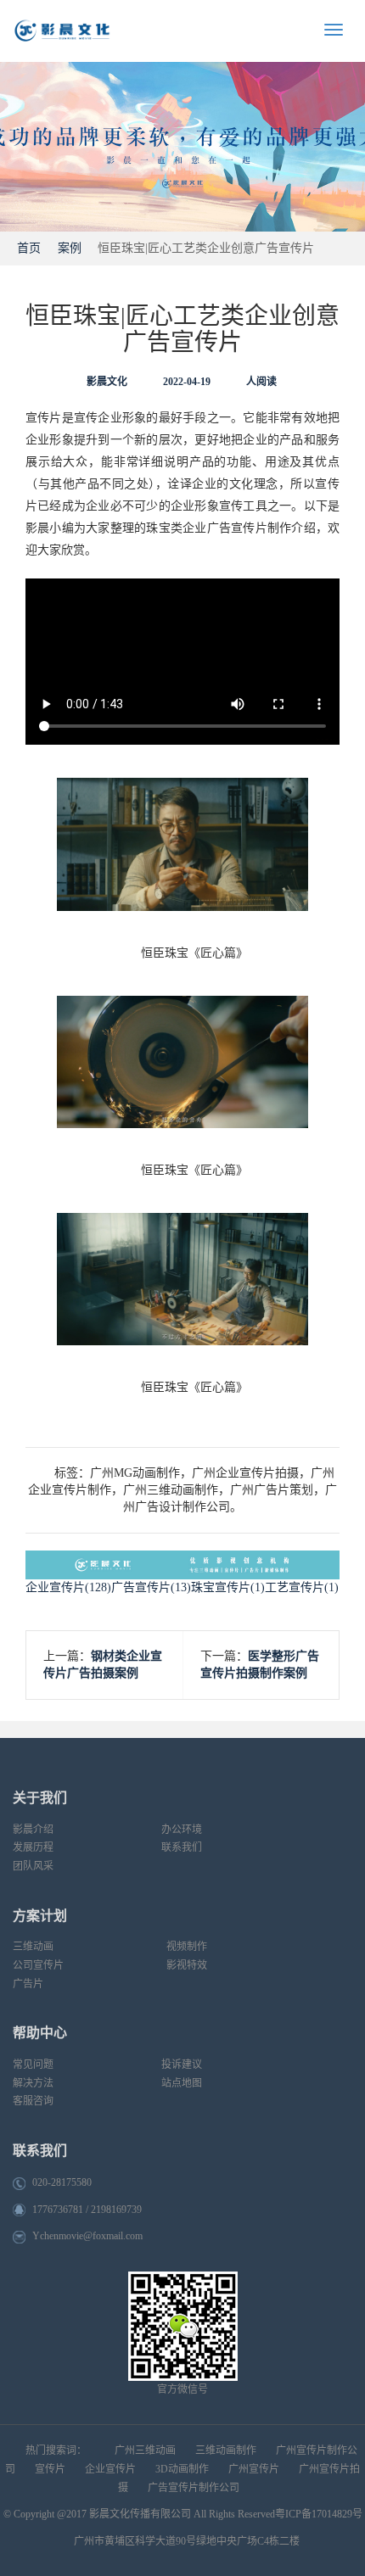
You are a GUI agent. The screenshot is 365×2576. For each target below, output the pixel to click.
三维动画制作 (226, 2450)
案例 (70, 248)
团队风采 (33, 1866)
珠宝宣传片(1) (228, 1587)
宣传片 (50, 2469)
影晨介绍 (33, 1830)
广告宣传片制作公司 (194, 2488)
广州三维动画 (145, 2450)
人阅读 (261, 382)
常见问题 (33, 2065)
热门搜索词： (56, 2450)
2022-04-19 (187, 382)
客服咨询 (33, 2101)
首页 (27, 248)
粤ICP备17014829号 (319, 2514)
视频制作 (187, 1947)
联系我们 (182, 1847)
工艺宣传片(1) (302, 1587)
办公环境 (182, 1830)
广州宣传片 (254, 2469)
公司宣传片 (38, 1965)
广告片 (28, 1984)
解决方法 (33, 2083)
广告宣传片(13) (151, 1587)
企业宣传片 (110, 2469)
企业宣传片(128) (68, 1587)
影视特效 (187, 1965)
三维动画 (33, 1947)
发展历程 (33, 1847)
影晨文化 (107, 382)
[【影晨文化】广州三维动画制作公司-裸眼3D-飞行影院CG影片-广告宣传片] (106, 31)
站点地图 (182, 2083)
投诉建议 (182, 2065)
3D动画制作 (182, 2469)
